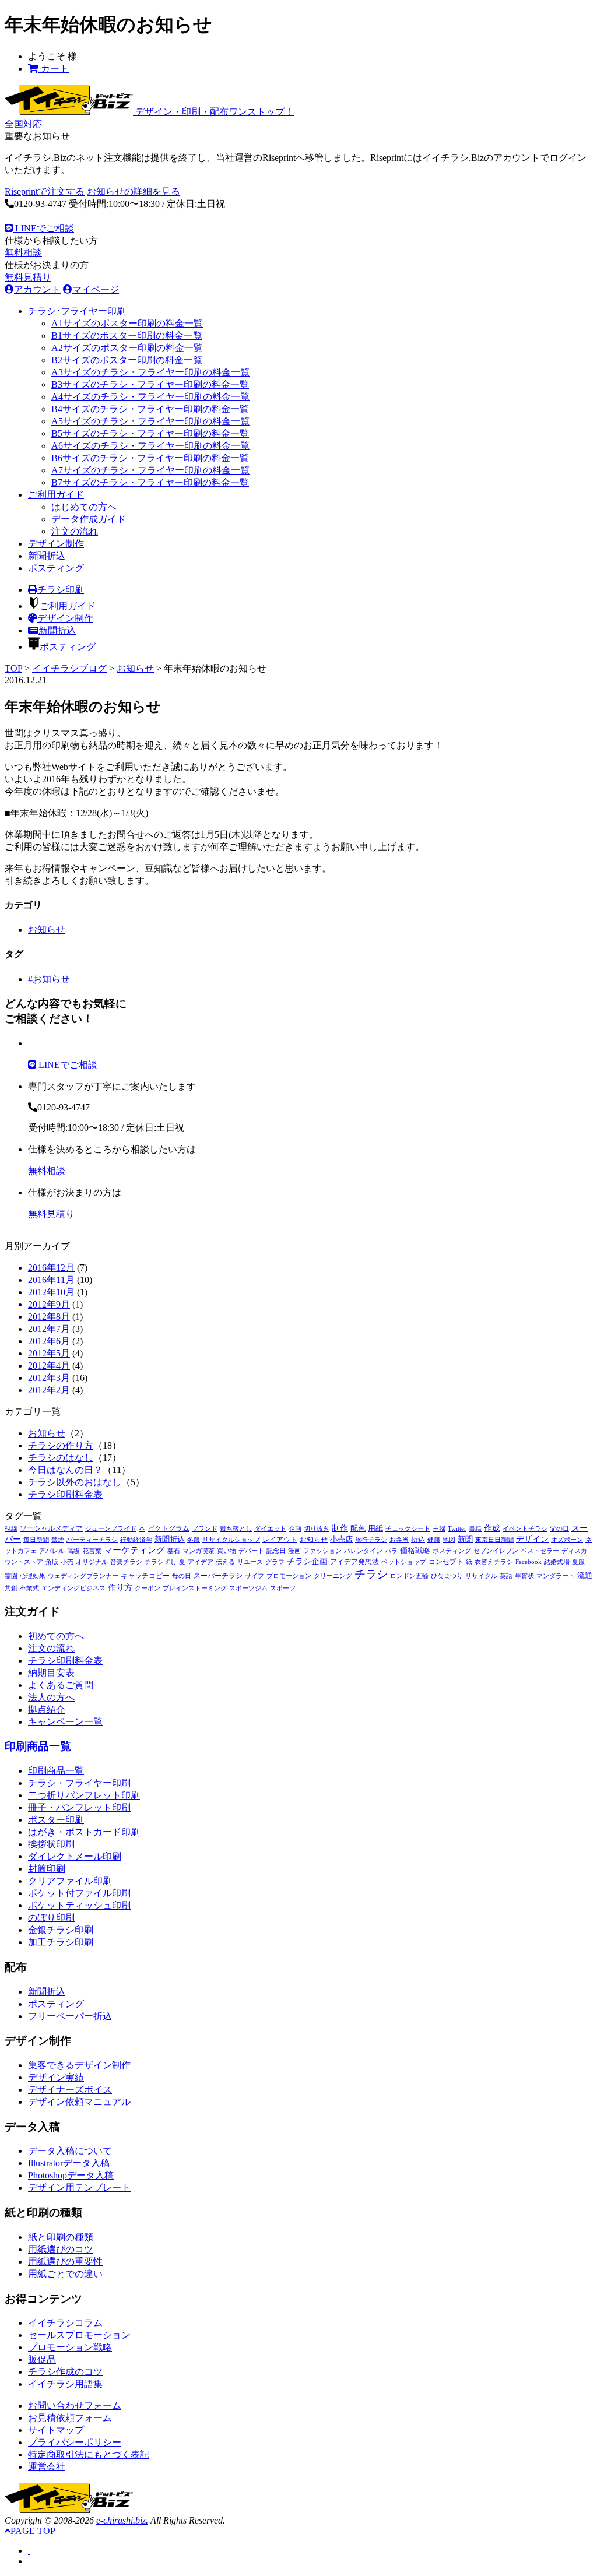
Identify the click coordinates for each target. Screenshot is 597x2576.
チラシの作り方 (61, 1445)
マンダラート (556, 1576)
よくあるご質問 (61, 1685)
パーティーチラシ (92, 1540)
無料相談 (23, 253)
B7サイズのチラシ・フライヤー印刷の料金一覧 (150, 482)
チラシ (371, 1574)
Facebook (528, 1562)
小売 (67, 1562)
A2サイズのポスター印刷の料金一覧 (127, 348)
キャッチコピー (145, 1576)
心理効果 (33, 1576)
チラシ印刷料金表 (65, 1494)
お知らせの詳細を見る (134, 191)
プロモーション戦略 (70, 2347)
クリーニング (333, 1576)
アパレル (52, 1551)
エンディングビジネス (73, 1588)
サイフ (254, 1576)
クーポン (148, 1588)
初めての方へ (56, 1636)
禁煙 (58, 1540)
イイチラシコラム (65, 2323)
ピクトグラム (168, 1528)
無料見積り (28, 277)
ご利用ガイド (56, 495)
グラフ (275, 1562)
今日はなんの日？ (65, 1470)
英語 (506, 1576)
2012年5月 (49, 1353)
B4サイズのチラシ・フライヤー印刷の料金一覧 (150, 409)
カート (54, 68)
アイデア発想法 (354, 1562)
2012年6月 (49, 1341)
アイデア (201, 1562)
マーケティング (134, 1550)
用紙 (375, 1528)
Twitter (457, 1529)
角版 (52, 1562)
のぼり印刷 (51, 1918)
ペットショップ (404, 1562)
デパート (251, 1551)
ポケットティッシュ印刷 (79, 1905)
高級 (73, 1551)
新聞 (465, 1540)
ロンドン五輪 (409, 1576)
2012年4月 (49, 1366)
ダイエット (270, 1529)
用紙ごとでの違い (65, 2274)
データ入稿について (70, 2151)
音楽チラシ (126, 1562)
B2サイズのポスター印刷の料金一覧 (127, 360)
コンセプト (446, 1562)
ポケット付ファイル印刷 (79, 1893)
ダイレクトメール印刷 (75, 1856)
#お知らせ (49, 979)
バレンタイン (363, 1551)
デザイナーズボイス (70, 2090)
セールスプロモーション (79, 2335)
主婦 (439, 1529)
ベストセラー (540, 1551)
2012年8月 (49, 1317)
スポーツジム (248, 1588)
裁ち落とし (236, 1529)
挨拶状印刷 (51, 1844)
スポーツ (283, 1588)
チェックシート (408, 1529)
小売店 (341, 1540)
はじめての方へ (84, 507)
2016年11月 (51, 1280)
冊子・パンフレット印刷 (79, 1807)
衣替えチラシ (494, 1562)
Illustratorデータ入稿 (69, 2163)
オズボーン (567, 1540)
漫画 (294, 1551)
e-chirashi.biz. (122, 2520)
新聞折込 (47, 556)
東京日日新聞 (494, 1540)
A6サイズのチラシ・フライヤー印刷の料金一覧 (150, 446)
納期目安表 (51, 1673)
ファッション (322, 1551)
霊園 (11, 1576)
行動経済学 (136, 1540)
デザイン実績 (56, 2077)
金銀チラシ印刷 (61, 1930)
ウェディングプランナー (83, 1576)
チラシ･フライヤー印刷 (77, 311)
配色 (358, 1528)
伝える (225, 1562)
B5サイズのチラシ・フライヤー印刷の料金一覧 (150, 433)
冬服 (194, 1540)
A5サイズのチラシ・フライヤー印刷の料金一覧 (150, 421)
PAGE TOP (33, 2531)
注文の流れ (75, 531)
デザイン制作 (56, 544)
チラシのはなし (61, 1458)
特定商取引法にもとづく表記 (89, 2454)
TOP (13, 668)
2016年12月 (51, 1268)
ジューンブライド (111, 1529)
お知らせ (135, 668)
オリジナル (92, 1562)
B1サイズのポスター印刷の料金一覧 (127, 335)
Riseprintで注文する (45, 191)
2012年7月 (49, 1329)
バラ (391, 1551)
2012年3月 (49, 1378)
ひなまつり (447, 1576)
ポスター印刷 (56, 1820)
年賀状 (524, 1576)
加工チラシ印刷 (61, 1942)
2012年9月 (49, 1304)
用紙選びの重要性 (65, 2262)
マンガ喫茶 (199, 1551)
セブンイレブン (496, 1551)
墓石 (174, 1551)
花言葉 (92, 1551)
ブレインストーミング (195, 1588)
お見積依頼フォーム (70, 2418)
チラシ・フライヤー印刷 (79, 1783)
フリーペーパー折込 (70, 2016)
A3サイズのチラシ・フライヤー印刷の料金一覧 (150, 372)
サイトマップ (56, 2430)
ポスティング (56, 568)
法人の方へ (51, 1697)
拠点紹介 (47, 1709)
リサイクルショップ (231, 1540)
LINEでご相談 (43, 228)
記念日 (276, 1551)
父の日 (559, 1529)
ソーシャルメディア (51, 1528)
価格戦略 (415, 1551)
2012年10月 (51, 1292)
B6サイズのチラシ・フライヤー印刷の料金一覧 (150, 458)
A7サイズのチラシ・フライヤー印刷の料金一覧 (150, 470)
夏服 (578, 1562)
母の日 (182, 1576)
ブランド (205, 1529)
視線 (11, 1529)
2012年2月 (49, 1390)
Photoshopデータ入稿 (71, 2175)
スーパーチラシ (218, 1576)
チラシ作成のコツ (65, 2372)
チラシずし (161, 1562)
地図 (449, 1540)
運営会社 (47, 2467)
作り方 (120, 1588)
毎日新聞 (36, 1540)
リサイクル (481, 1576)
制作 (340, 1528)
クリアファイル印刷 (70, 1881)
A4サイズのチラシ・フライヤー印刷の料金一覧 (150, 397)
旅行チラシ (371, 1540)
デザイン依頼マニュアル (79, 2102)
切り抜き (317, 1529)
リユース (250, 1562)
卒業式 (29, 1588)
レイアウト (280, 1540)
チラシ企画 (307, 1561)
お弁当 (399, 1540)
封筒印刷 (47, 1869)
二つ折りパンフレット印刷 (84, 1795)
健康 (434, 1540)
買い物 (226, 1551)
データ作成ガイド (89, 519)
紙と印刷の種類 (61, 2237)
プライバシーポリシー (75, 2442)
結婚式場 (557, 1562)
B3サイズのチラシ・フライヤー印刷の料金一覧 (150, 384)
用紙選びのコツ (61, 2249)
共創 (11, 1588)
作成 (492, 1528)
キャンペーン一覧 (65, 1722)
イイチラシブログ (69, 668)
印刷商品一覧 (38, 1746)
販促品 (42, 2359)
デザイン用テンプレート (79, 2187)
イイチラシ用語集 (65, 2384)
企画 (295, 1529)
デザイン (532, 1539)
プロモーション (289, 1576)
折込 (418, 1540)
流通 (585, 1576)
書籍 (475, 1529)
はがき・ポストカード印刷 (84, 1832)
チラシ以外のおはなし (75, 1482)
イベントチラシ (525, 1529)
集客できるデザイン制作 (79, 2065)
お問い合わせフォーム (75, 2405)
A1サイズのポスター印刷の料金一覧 (127, 323)
